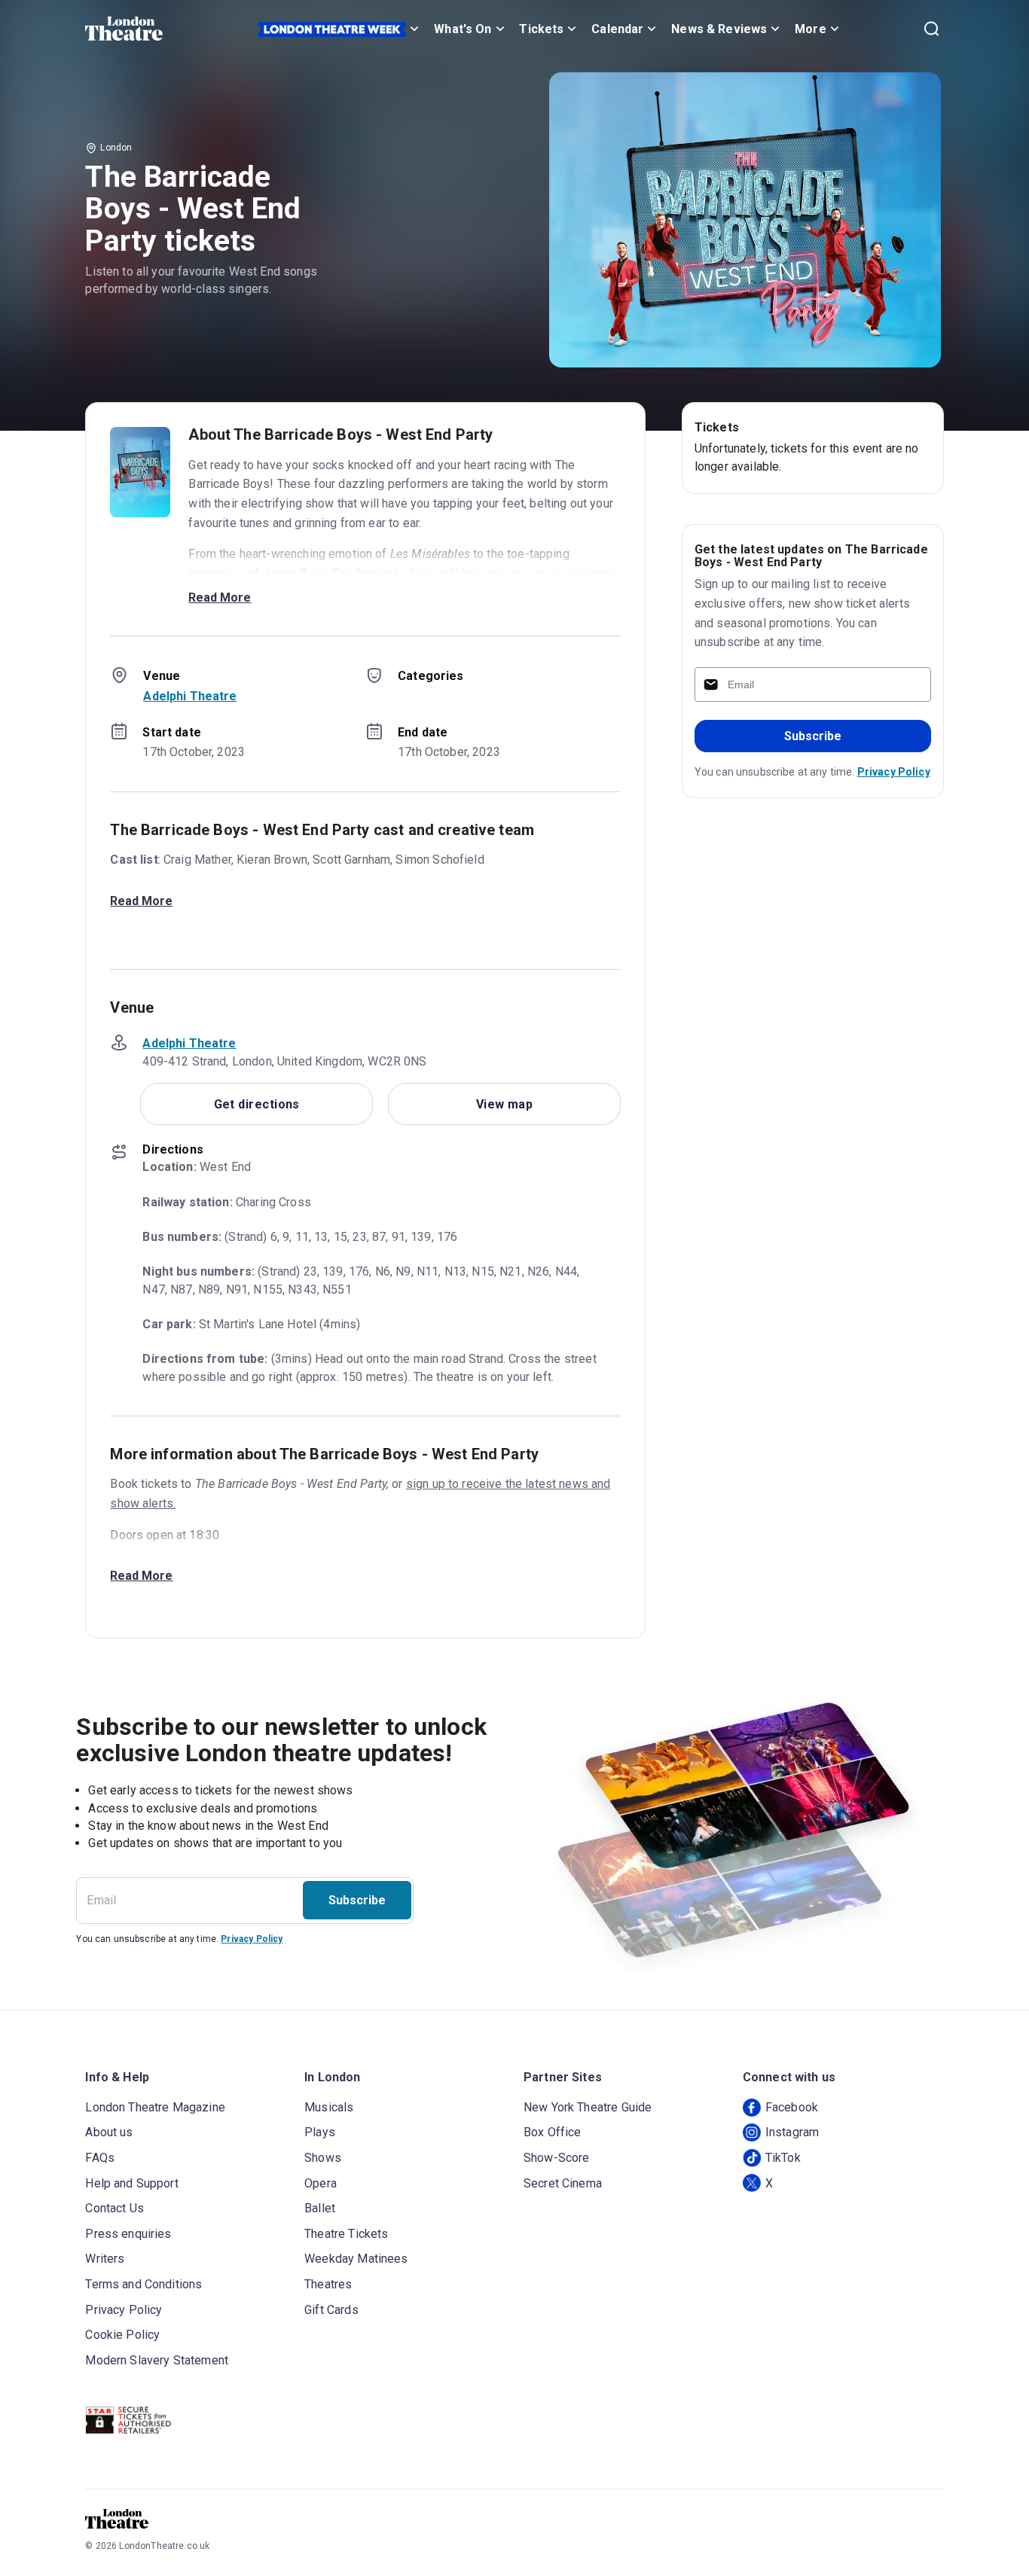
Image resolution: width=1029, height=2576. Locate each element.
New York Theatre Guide (588, 2107)
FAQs (100, 2158)
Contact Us (115, 2208)
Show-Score (557, 2158)
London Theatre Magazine (155, 2107)
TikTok (783, 2158)
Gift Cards (331, 2310)
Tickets (541, 29)
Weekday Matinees (356, 2259)
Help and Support (131, 2183)
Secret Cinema (563, 2183)
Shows (323, 2158)
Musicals (329, 2107)
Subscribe (813, 736)
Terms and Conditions (144, 2284)
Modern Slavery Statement (157, 2360)
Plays (320, 2132)
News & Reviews (719, 29)
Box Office (553, 2132)
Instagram (792, 2132)
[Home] (124, 29)
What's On (463, 29)
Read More (220, 598)
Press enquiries (128, 2234)
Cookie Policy (122, 2335)
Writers (105, 2259)
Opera (321, 2183)
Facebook (792, 2107)
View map (505, 1104)
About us (109, 2132)
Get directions (257, 1104)
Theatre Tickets (346, 2234)
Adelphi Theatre (190, 696)
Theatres (328, 2284)
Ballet (320, 2208)
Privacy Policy (894, 772)
